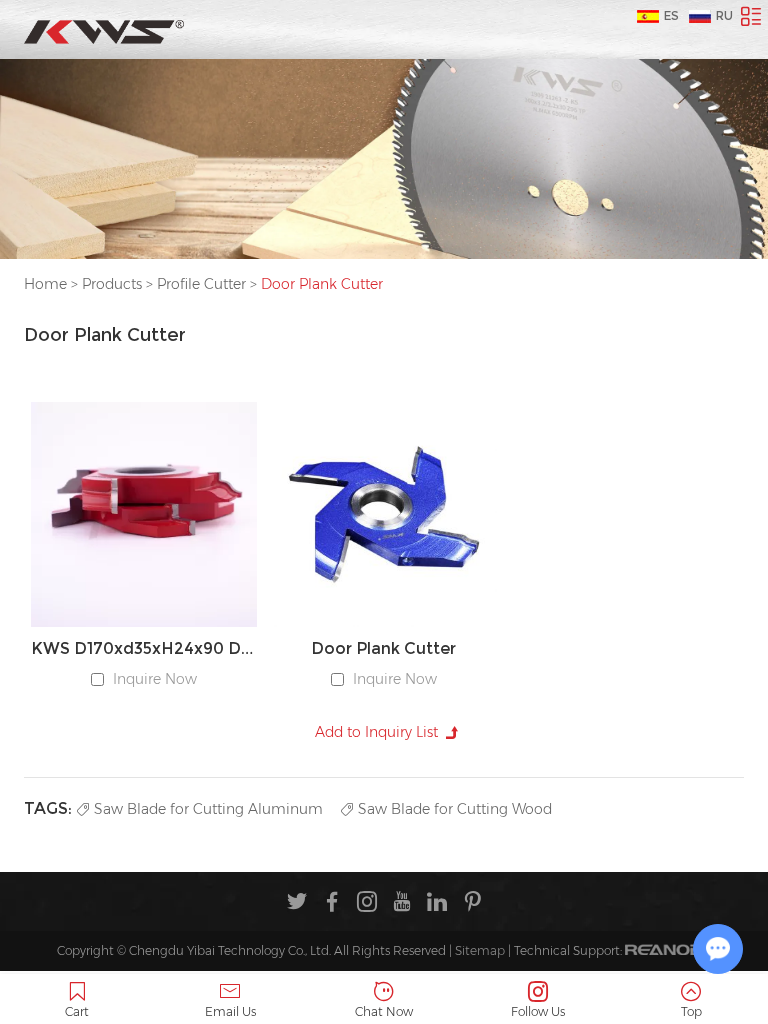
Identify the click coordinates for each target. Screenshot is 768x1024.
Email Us (230, 1011)
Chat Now (384, 1011)
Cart (77, 1011)
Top (691, 1011)
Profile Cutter (201, 284)
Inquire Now (155, 679)
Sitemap (480, 950)
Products (112, 284)
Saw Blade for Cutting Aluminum (208, 809)
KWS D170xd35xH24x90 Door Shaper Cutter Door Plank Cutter (144, 648)
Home (45, 284)
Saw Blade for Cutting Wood (455, 809)
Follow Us (538, 1011)
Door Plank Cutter (383, 648)
